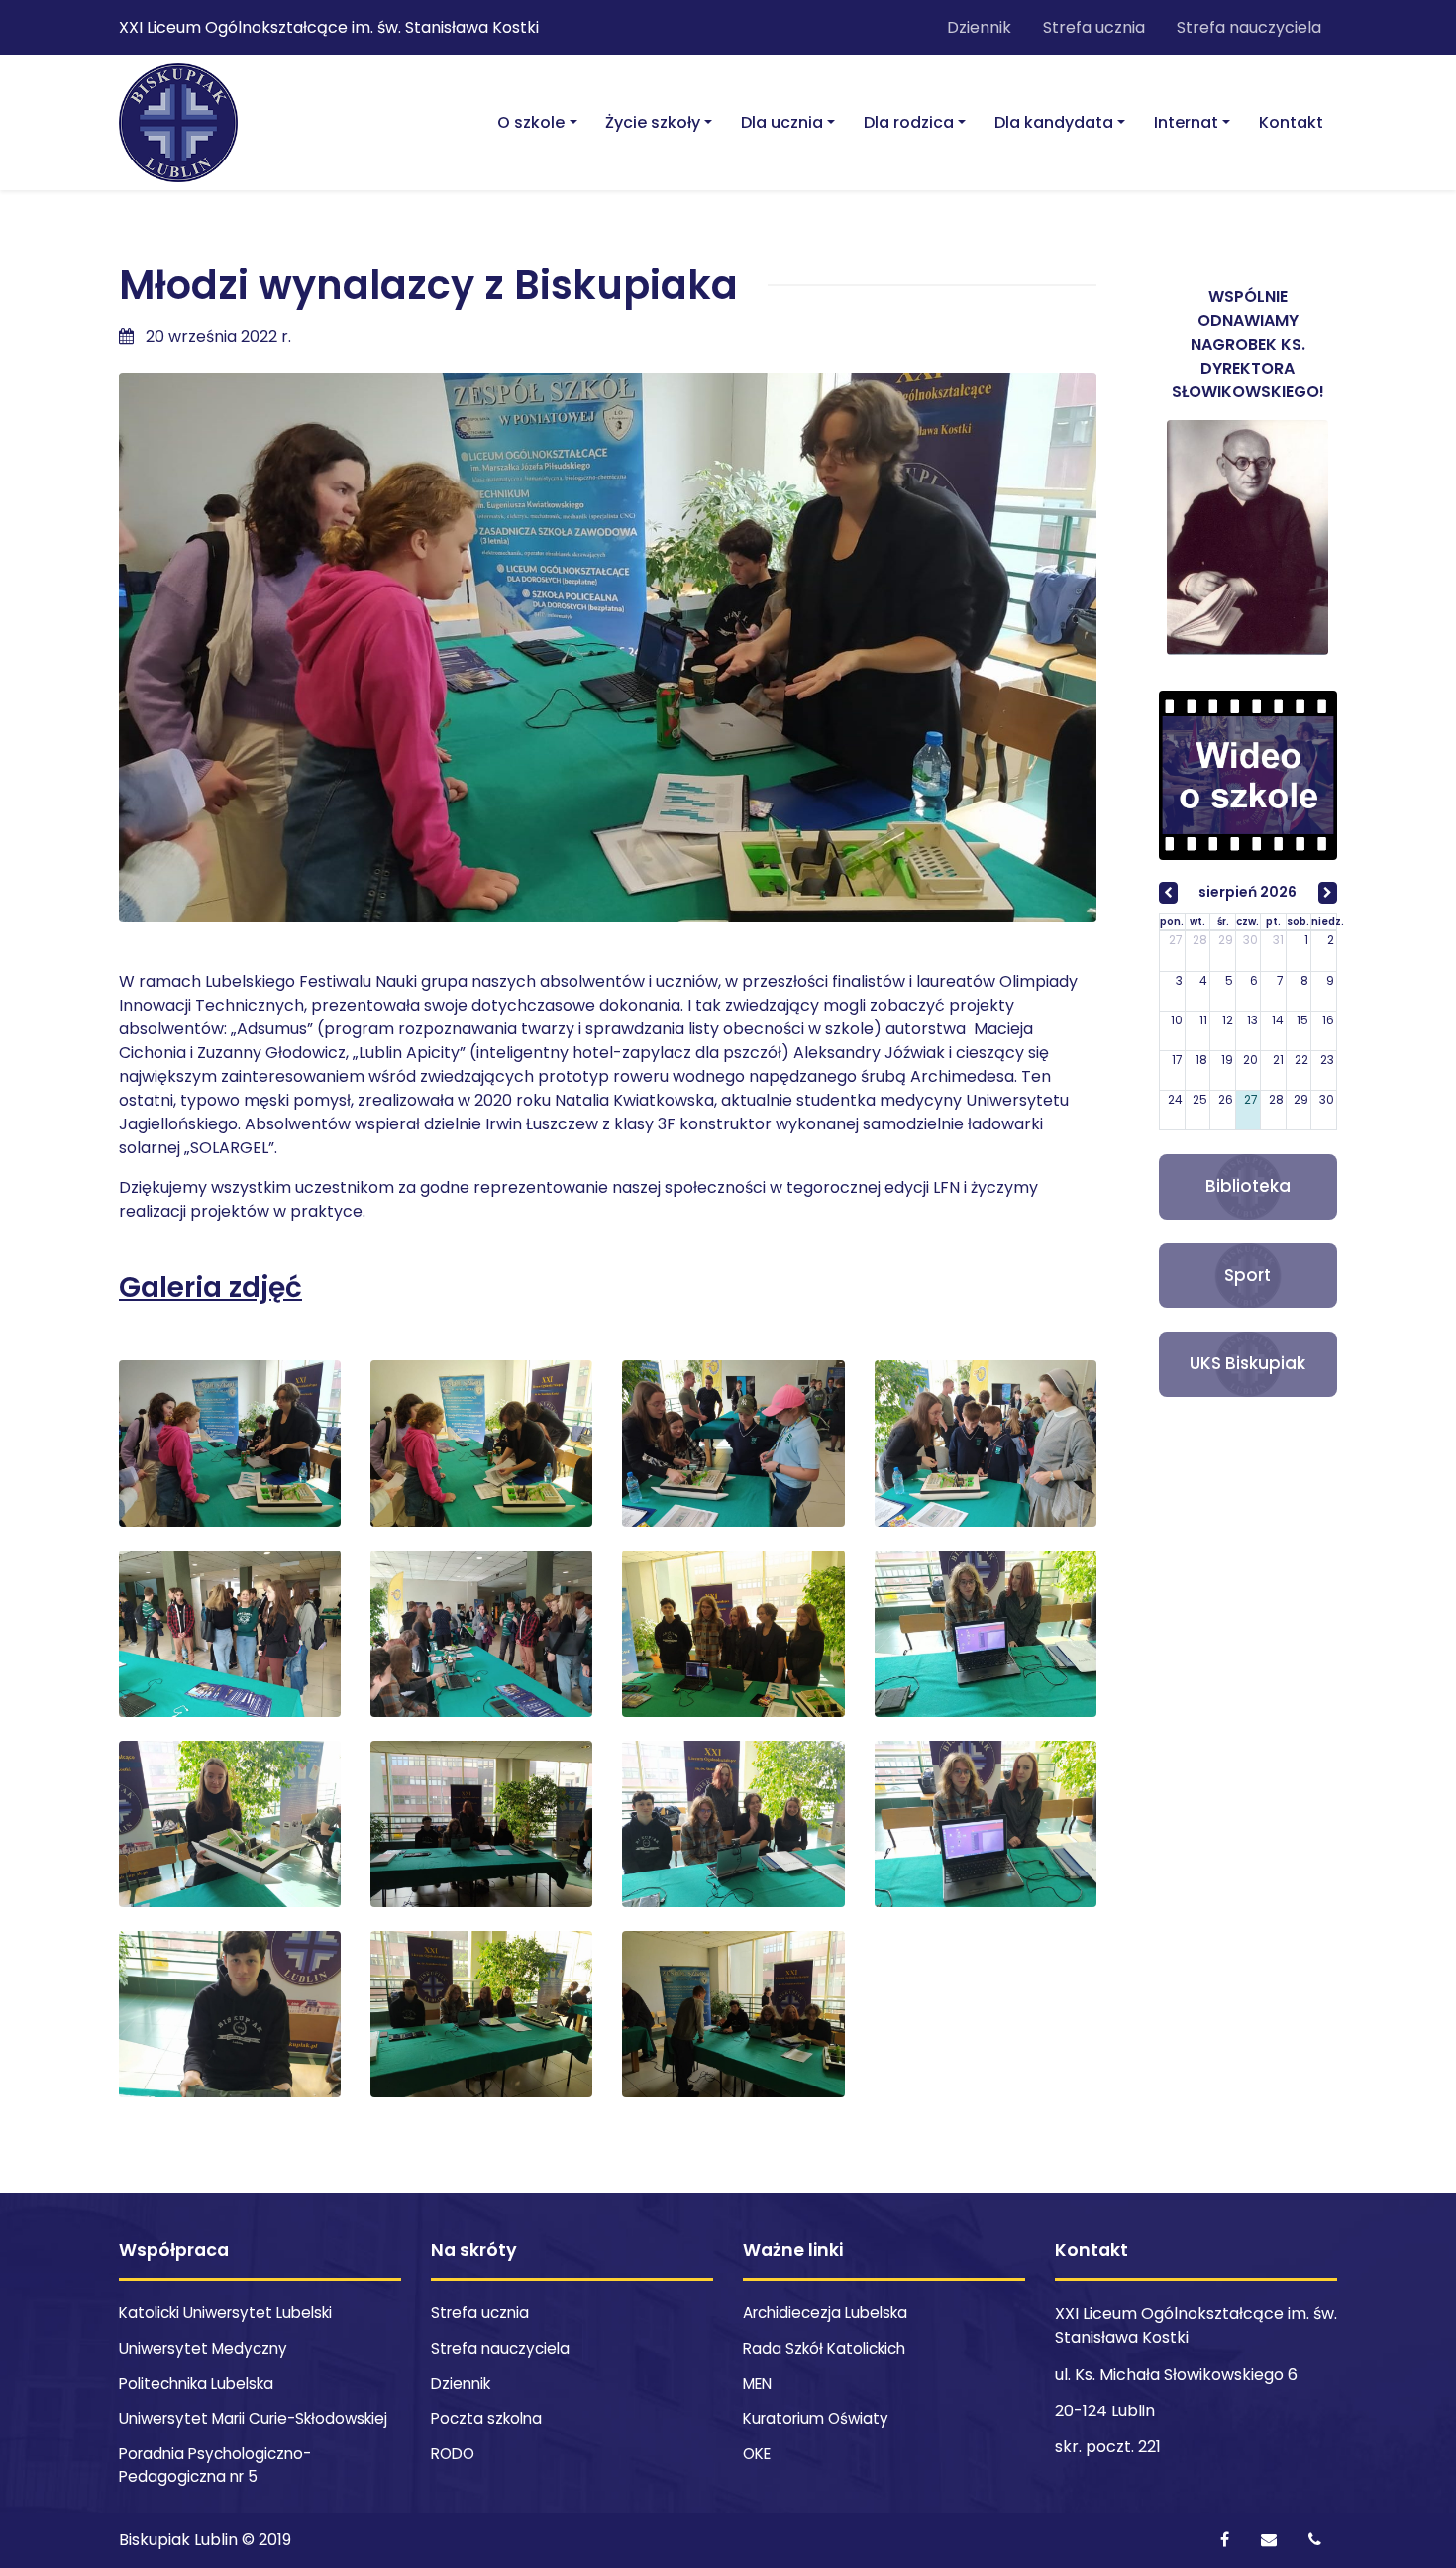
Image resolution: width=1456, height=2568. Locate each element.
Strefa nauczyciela (1249, 27)
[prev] (1168, 893)
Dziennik (979, 27)
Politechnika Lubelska (196, 2383)
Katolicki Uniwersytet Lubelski (225, 2313)
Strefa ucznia (1094, 27)
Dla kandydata (1054, 122)
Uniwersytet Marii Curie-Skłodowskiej (253, 2419)
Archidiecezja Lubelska (825, 2313)
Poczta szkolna (486, 2419)
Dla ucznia (782, 122)
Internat (1186, 122)
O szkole (531, 122)
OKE (757, 2454)
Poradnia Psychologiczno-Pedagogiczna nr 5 (215, 2465)
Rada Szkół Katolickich (824, 2349)
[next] (1328, 893)
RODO (453, 2454)
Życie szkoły (653, 122)
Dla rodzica (909, 122)
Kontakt (1291, 122)
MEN (757, 2383)
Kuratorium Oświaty (816, 2419)
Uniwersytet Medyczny (203, 2349)
